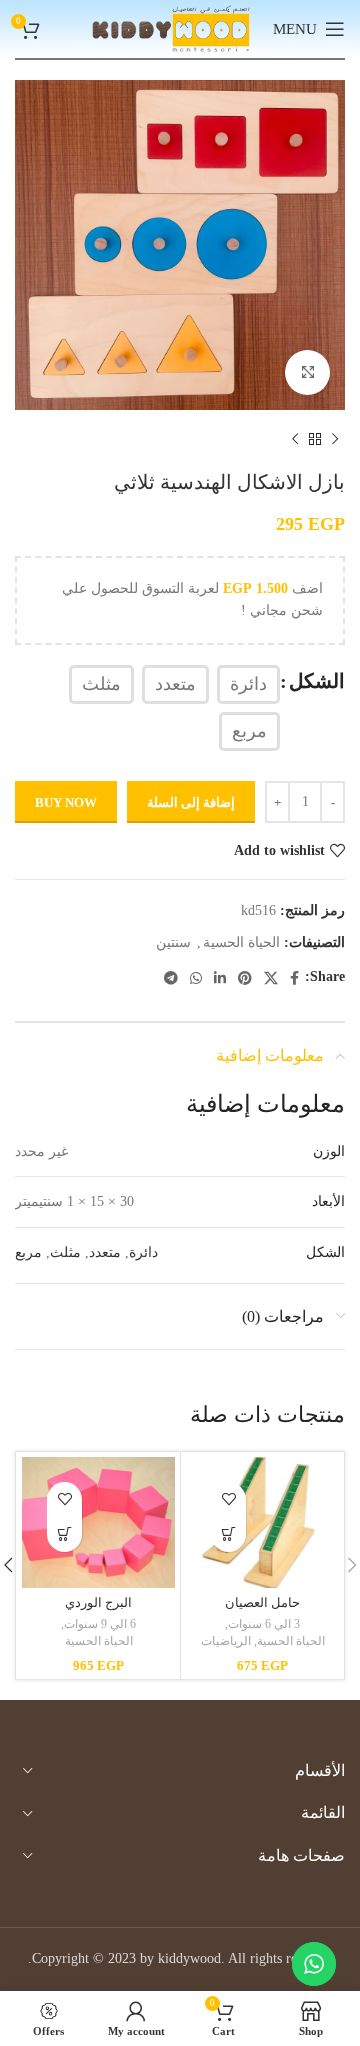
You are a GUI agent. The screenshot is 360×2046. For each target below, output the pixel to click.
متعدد (105, 1252)
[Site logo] (171, 27)
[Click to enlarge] (307, 372)
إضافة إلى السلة (191, 802)
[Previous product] (335, 440)
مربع (28, 1252)
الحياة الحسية (241, 942)
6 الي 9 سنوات (100, 1624)
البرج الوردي (98, 1603)
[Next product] (295, 440)
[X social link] (271, 978)
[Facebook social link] (294, 978)
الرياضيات (226, 1641)
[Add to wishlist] (228, 1499)
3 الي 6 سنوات (264, 1624)
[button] (228, 1534)
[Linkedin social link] (220, 978)
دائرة (143, 1252)
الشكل (317, 681)
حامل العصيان (262, 1603)
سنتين (173, 942)
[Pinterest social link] (245, 978)
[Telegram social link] (171, 978)
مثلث (65, 1252)
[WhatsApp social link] (196, 978)
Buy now (66, 802)
